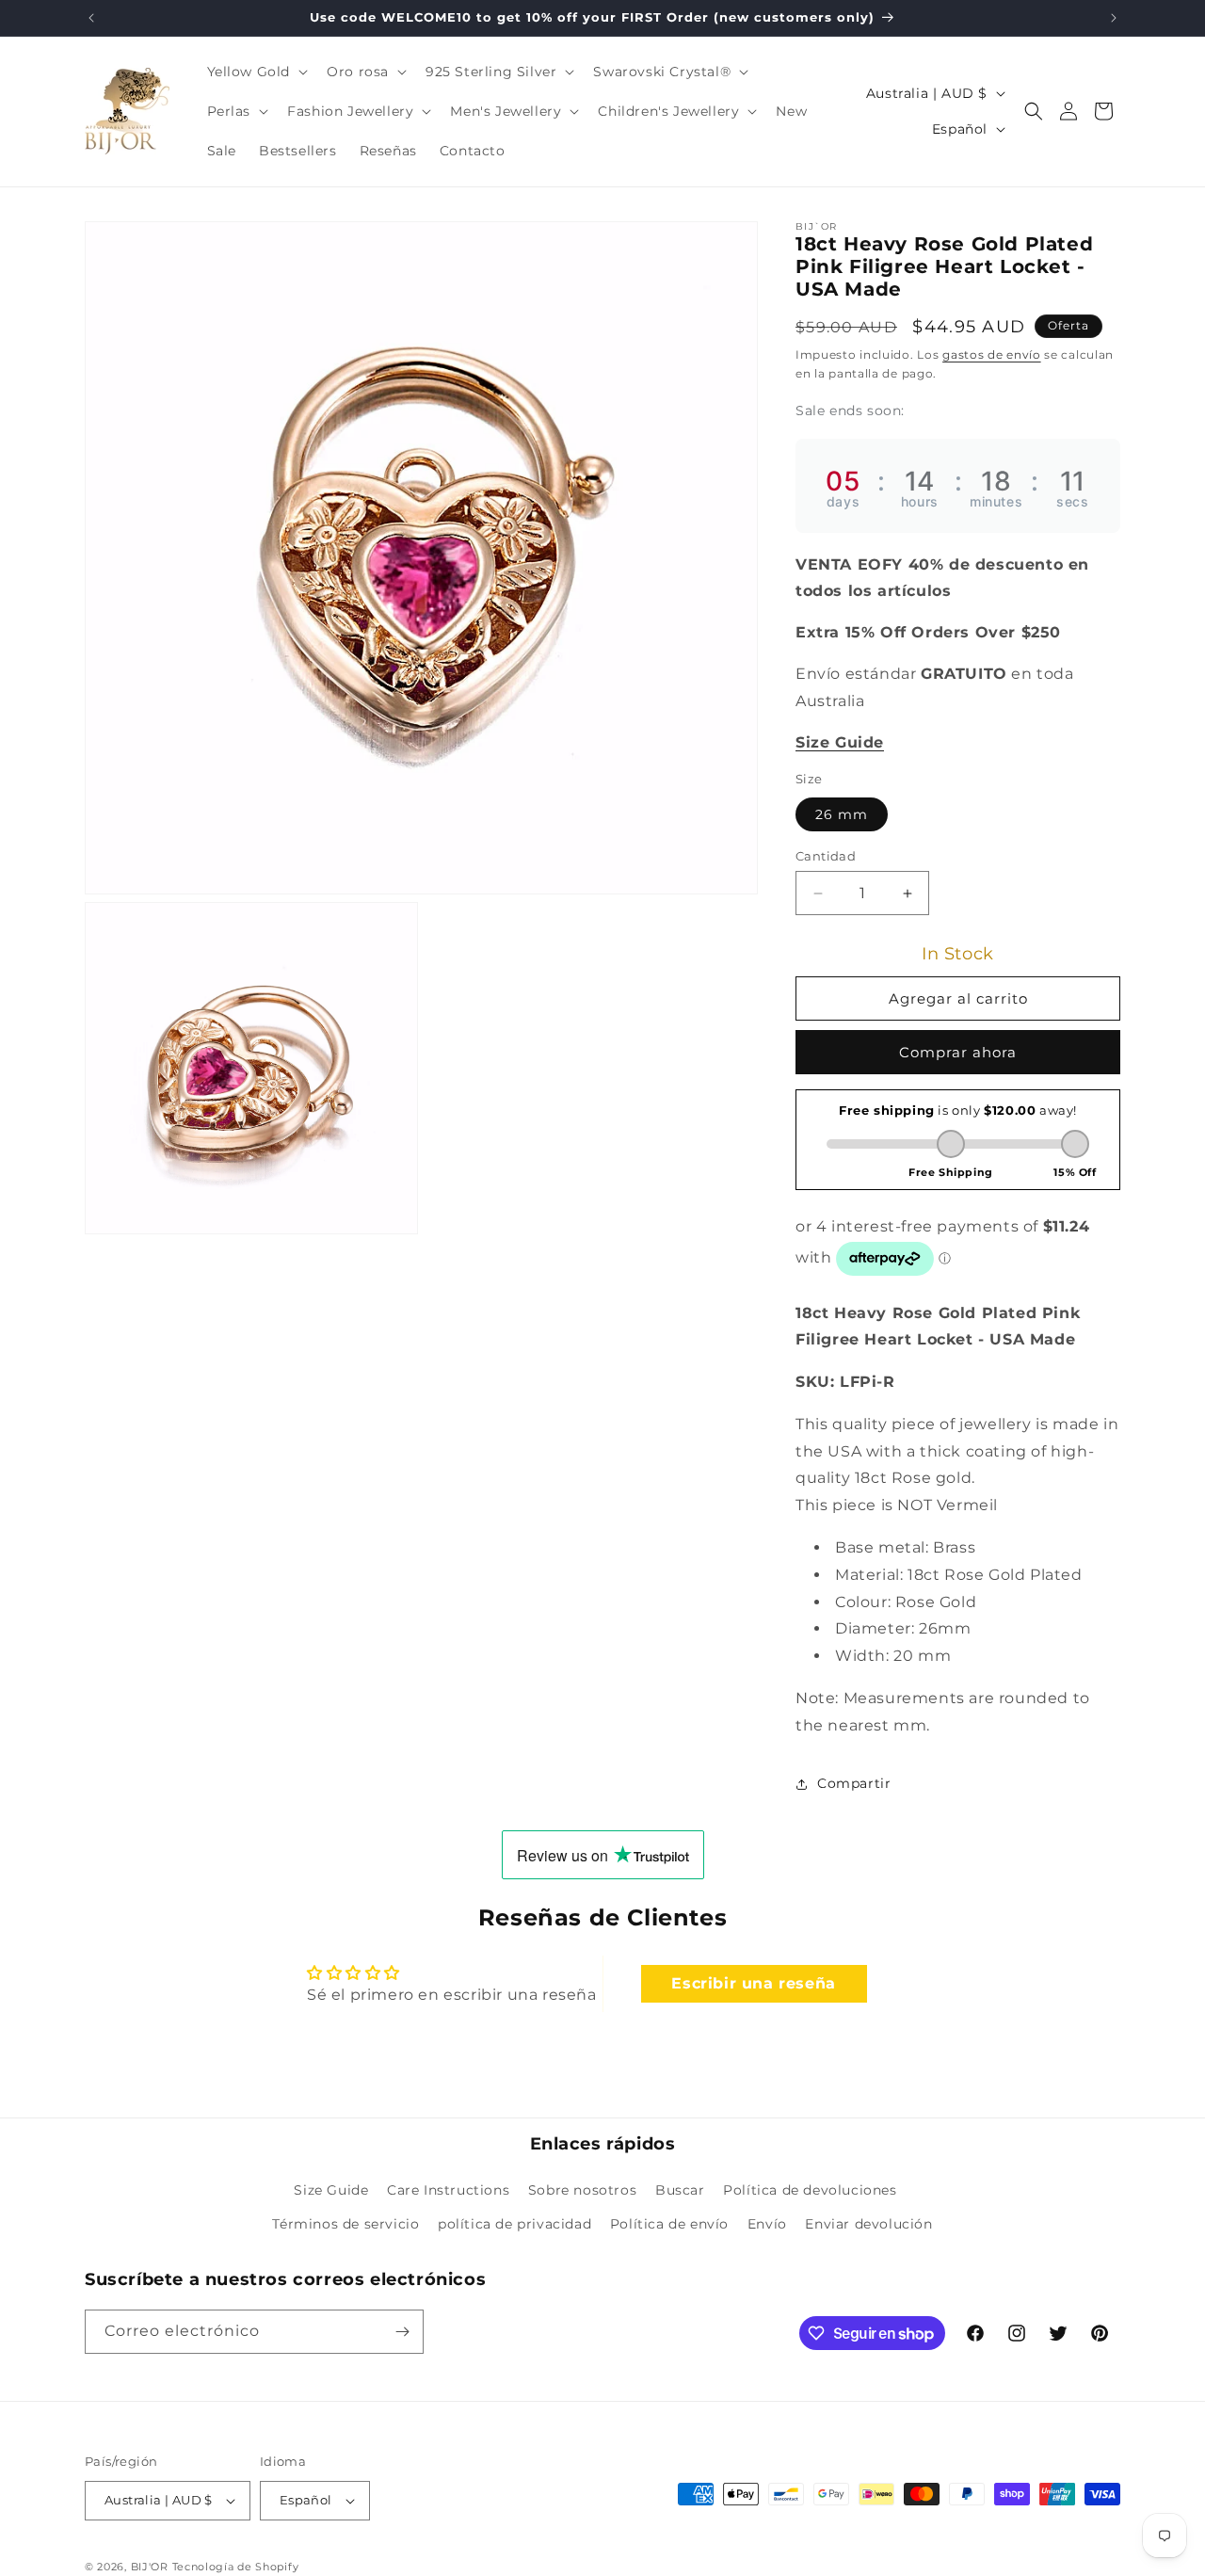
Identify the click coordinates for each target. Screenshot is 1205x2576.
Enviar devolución (868, 2224)
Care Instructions (448, 2191)
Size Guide (331, 2191)
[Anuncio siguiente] (1114, 18)
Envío (767, 2224)
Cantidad (826, 856)
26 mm (842, 814)
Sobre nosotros (582, 2191)
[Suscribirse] (402, 2332)
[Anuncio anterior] (91, 18)
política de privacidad (514, 2224)
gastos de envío (992, 354)
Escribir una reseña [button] (753, 1983)
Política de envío (669, 2224)
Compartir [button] (854, 1783)
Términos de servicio (345, 2224)
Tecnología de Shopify (236, 2567)
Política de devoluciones (810, 2191)
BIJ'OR (150, 2567)
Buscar (680, 2191)
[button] (256, 72)
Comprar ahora (958, 1052)
